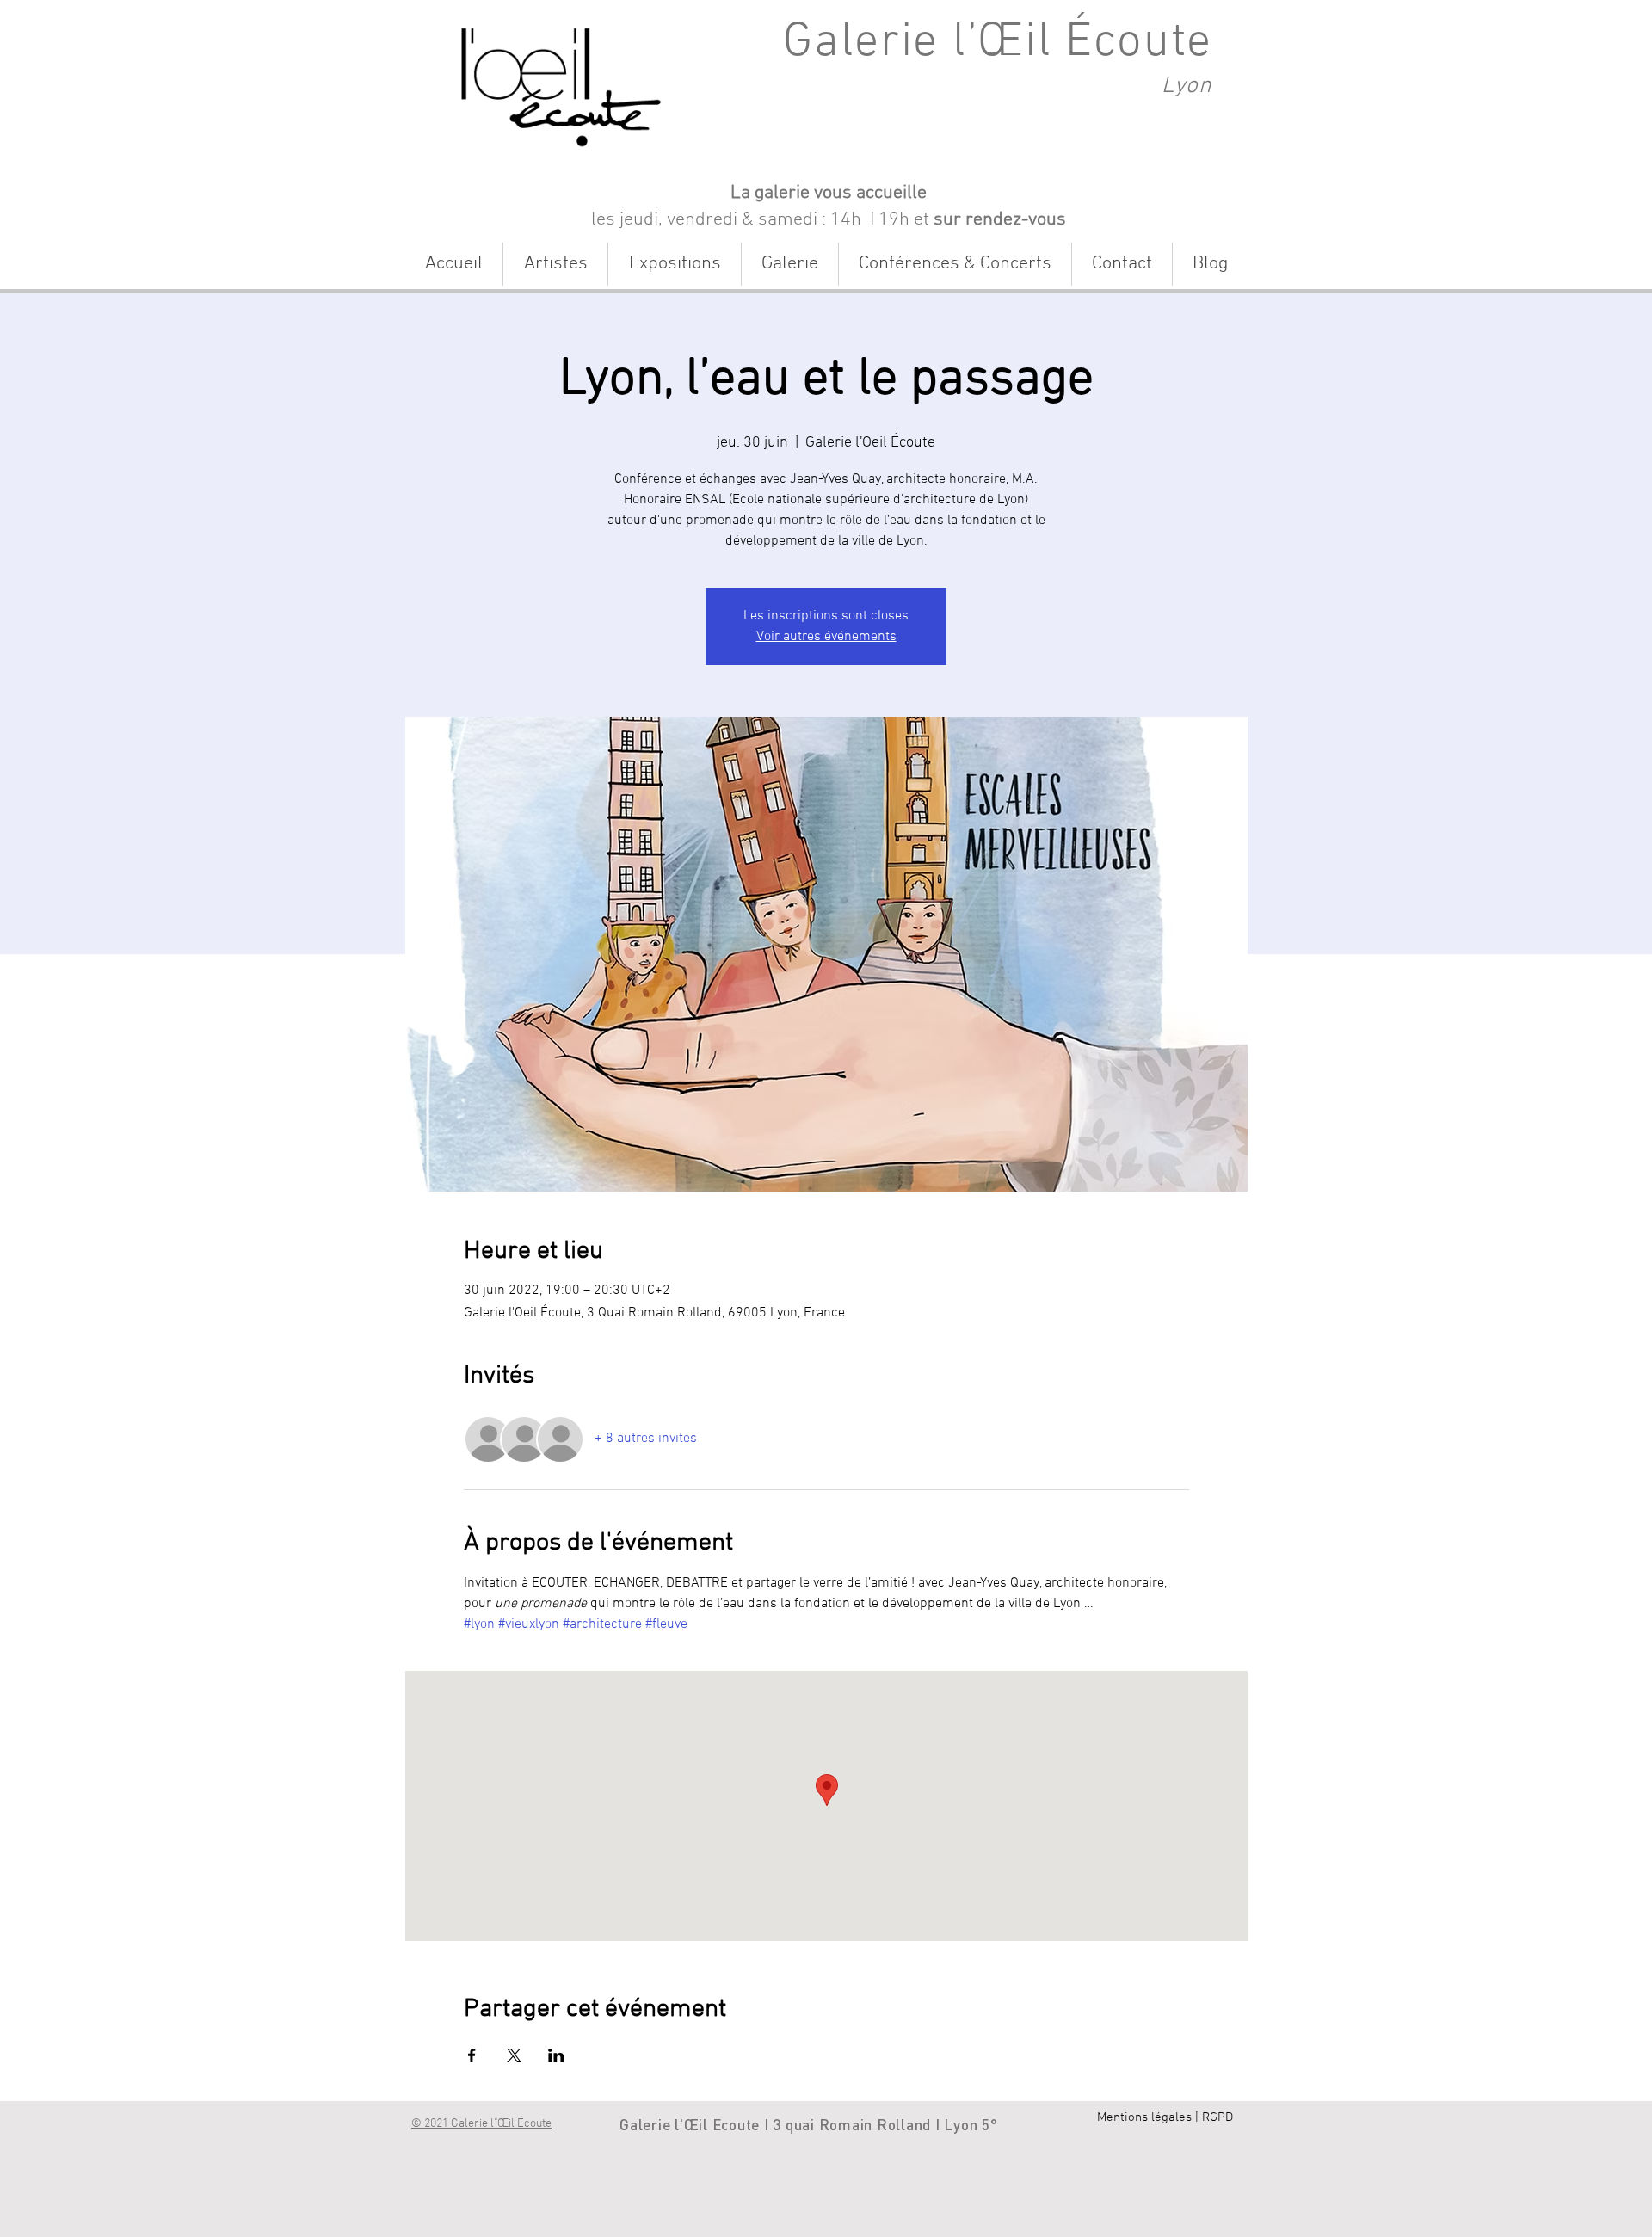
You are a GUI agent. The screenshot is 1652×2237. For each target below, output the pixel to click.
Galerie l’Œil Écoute (998, 43)
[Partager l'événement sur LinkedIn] (556, 2055)
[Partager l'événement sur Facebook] (472, 2055)
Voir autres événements (826, 637)
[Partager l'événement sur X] (514, 2055)
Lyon (1187, 86)
